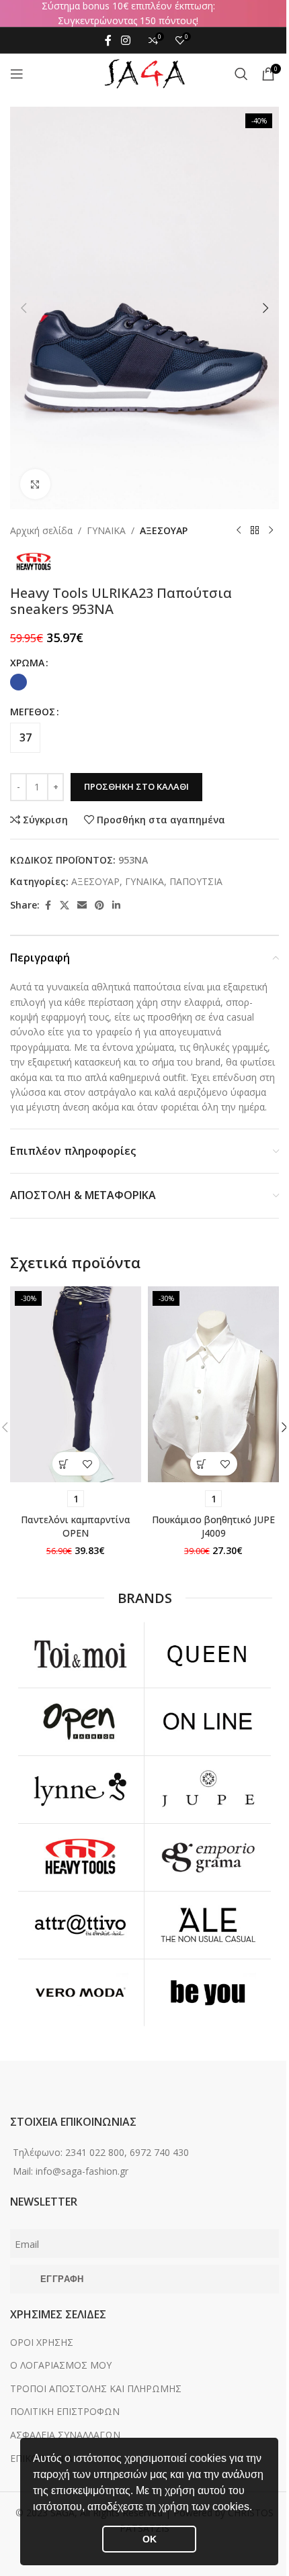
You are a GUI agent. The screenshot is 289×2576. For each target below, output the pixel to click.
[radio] (18, 682)
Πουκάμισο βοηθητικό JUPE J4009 (213, 1526)
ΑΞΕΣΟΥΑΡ (164, 530)
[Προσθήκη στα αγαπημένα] (88, 1464)
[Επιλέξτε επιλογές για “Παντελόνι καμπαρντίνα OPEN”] (64, 1464)
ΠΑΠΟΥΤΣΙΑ (196, 881)
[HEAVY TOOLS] (80, 1857)
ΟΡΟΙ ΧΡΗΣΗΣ (42, 2342)
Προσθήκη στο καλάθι (136, 786)
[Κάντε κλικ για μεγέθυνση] (35, 484)
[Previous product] (239, 531)
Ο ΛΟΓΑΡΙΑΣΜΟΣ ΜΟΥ (61, 2365)
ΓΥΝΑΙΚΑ (106, 530)
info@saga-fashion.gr (82, 2171)
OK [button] (150, 2539)
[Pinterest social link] (99, 906)
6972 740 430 (159, 2152)
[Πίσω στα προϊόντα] (255, 531)
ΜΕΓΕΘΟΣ (33, 712)
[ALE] (208, 1925)
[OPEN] (80, 1722)
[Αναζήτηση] (241, 74)
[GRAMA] (208, 1857)
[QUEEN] (208, 1655)
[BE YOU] (208, 1993)
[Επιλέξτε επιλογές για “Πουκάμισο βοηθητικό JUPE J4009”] (202, 1464)
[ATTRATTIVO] (80, 1925)
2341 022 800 (95, 2152)
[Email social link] (82, 906)
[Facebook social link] (108, 40)
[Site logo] (144, 73)
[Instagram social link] (125, 40)
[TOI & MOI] (80, 1655)
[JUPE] (208, 1790)
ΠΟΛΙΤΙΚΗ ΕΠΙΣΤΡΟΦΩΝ (65, 2411)
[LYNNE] (80, 1790)
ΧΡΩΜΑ (27, 663)
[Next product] (271, 531)
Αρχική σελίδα (41, 530)
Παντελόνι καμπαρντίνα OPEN (76, 1526)
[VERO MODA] (80, 1993)
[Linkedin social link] (116, 906)
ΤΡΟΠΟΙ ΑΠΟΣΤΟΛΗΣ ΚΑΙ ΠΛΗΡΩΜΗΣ (96, 2388)
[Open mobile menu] (17, 74)
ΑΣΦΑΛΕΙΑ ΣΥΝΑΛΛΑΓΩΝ (65, 2435)
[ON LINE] (208, 1722)
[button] (257, 2508)
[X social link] (65, 906)
